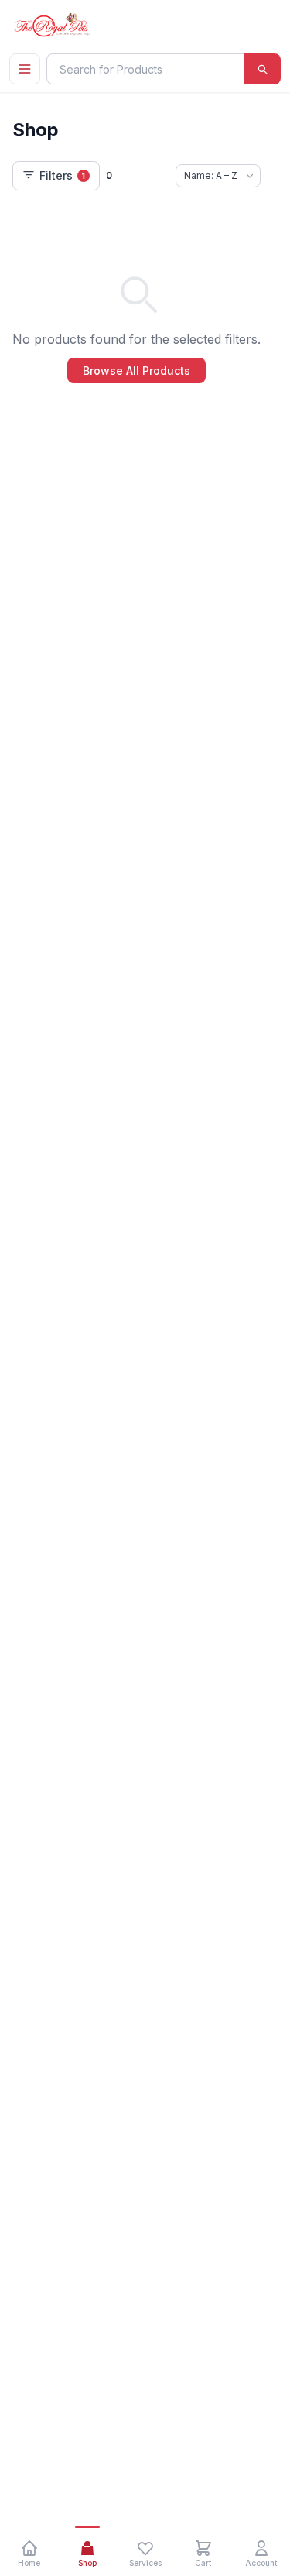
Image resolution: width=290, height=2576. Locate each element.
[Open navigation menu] (25, 69)
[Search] (262, 69)
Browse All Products (136, 370)
